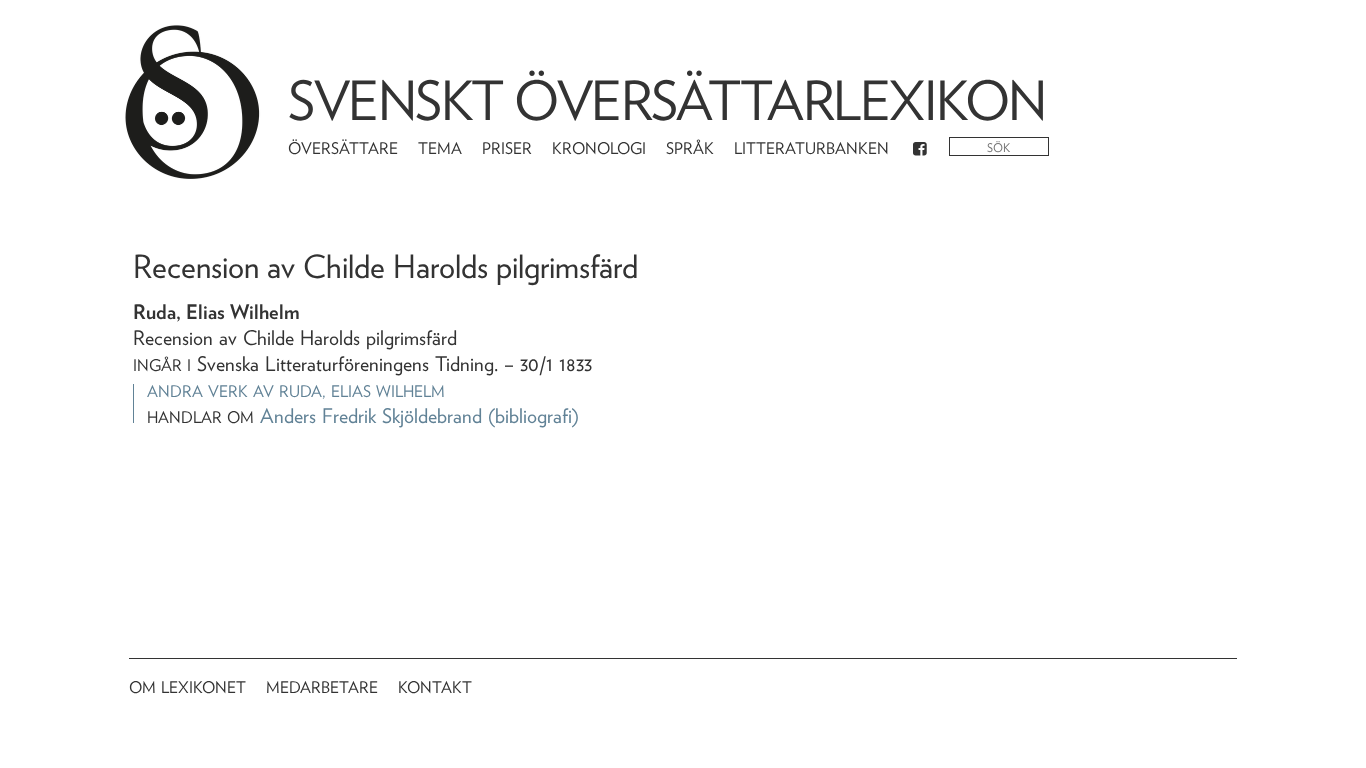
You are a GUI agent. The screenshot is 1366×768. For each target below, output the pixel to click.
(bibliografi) (533, 416)
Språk (690, 148)
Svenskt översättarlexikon (667, 100)
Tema (440, 148)
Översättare (343, 148)
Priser (507, 148)
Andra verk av (296, 391)
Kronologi (599, 148)
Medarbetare (322, 687)
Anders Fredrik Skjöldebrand (371, 416)
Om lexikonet (187, 687)
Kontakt (435, 687)
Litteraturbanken (811, 148)
